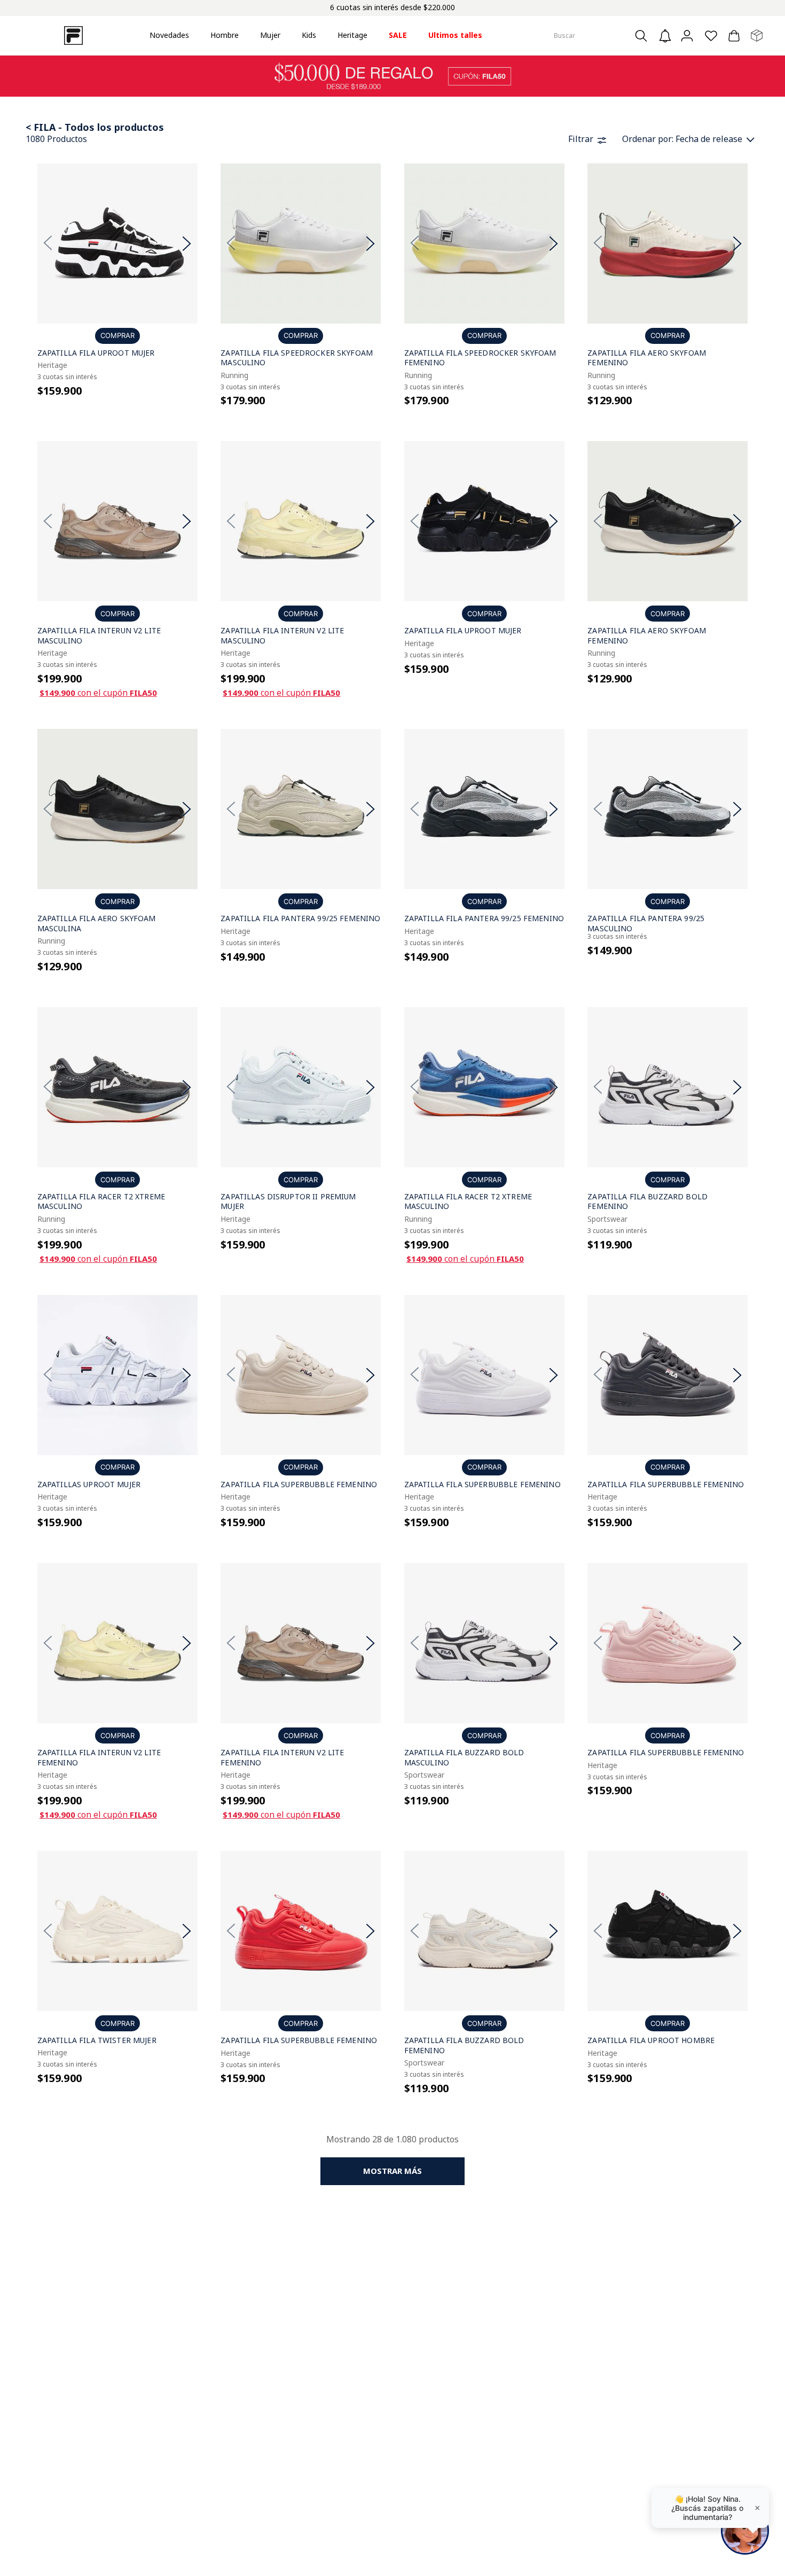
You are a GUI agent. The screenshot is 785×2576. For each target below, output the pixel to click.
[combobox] (602, 36)
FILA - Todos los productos (99, 127)
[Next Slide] (187, 243)
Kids (309, 35)
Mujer (270, 35)
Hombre (225, 35)
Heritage (352, 35)
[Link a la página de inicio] (30, 127)
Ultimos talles (455, 35)
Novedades (169, 35)
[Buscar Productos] (644, 36)
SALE (398, 35)
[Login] (688, 36)
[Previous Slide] (48, 243)
